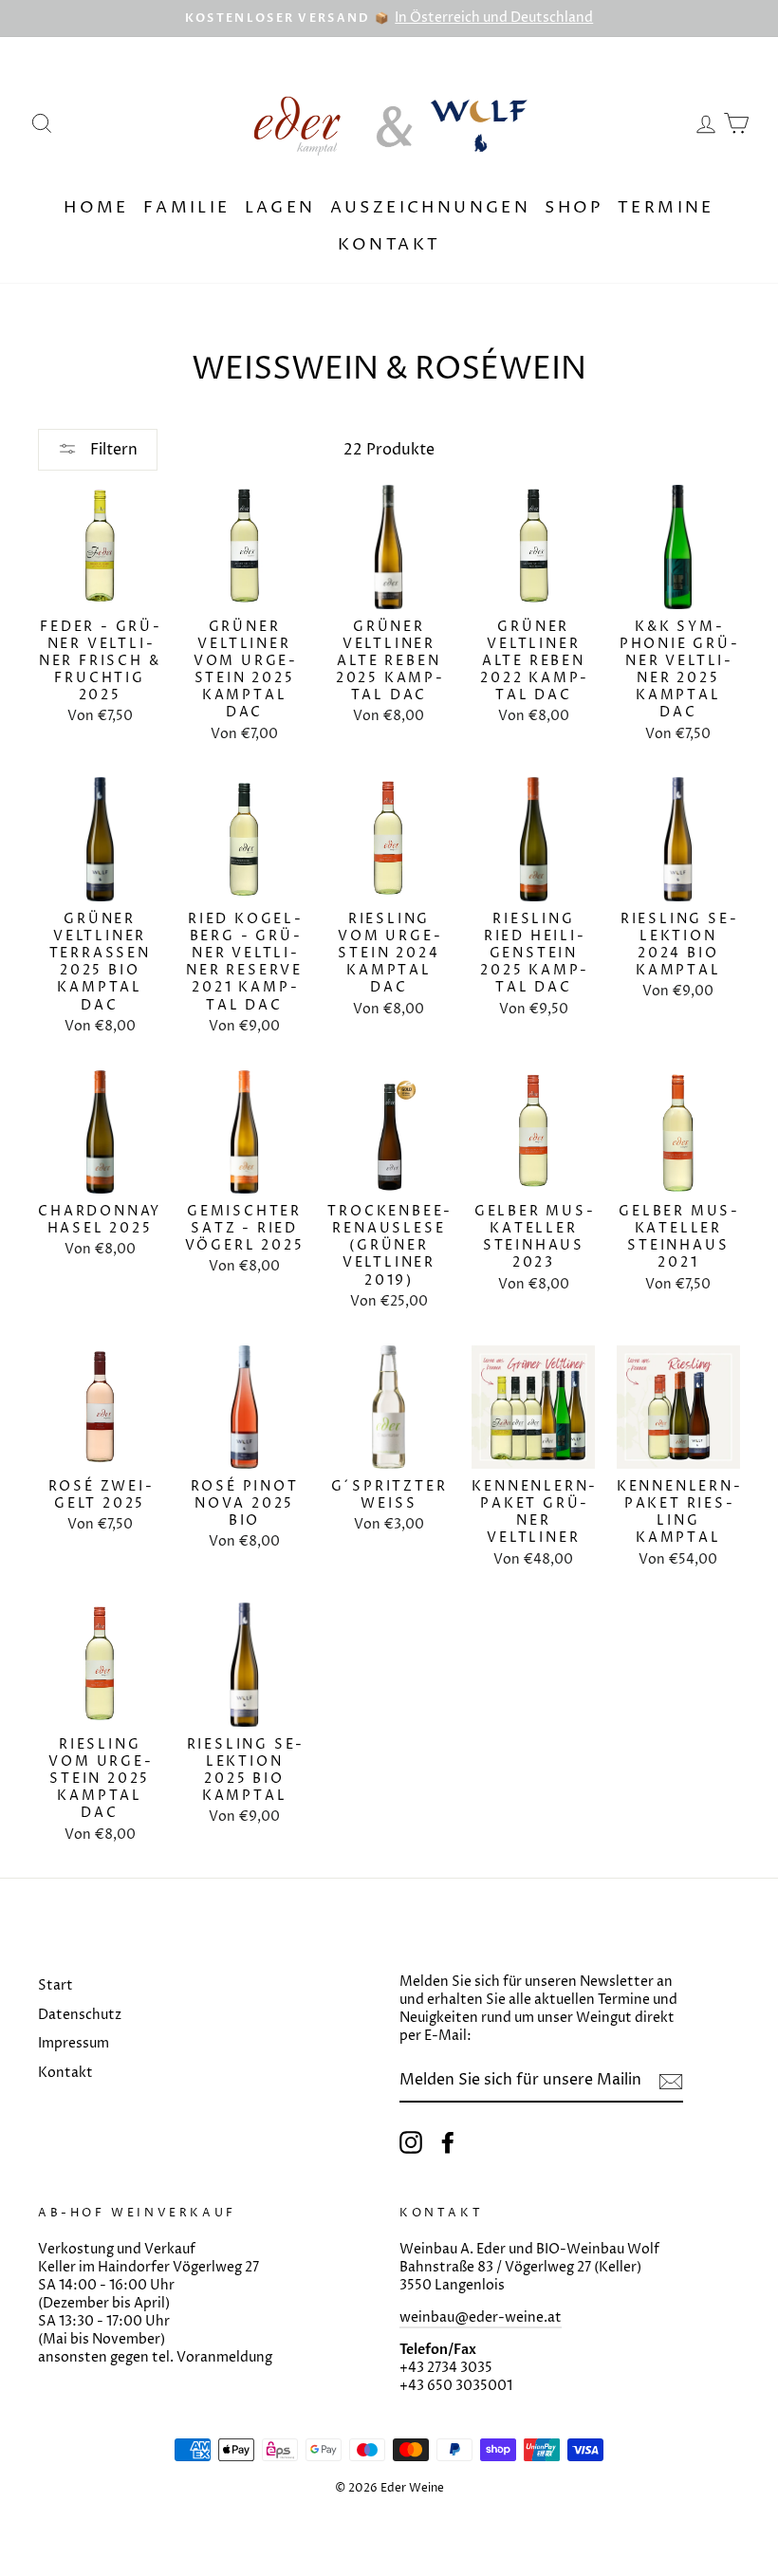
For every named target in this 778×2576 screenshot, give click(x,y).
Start (56, 1986)
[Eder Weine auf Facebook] (448, 2142)
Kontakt (389, 245)
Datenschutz (80, 2015)
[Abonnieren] (671, 2082)
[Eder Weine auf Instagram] (411, 2142)
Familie (187, 208)
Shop (574, 208)
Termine (666, 208)
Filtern (112, 450)
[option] (389, 19)
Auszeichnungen (431, 208)
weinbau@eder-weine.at (481, 2318)
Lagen (280, 208)
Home (96, 208)
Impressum (74, 2044)
